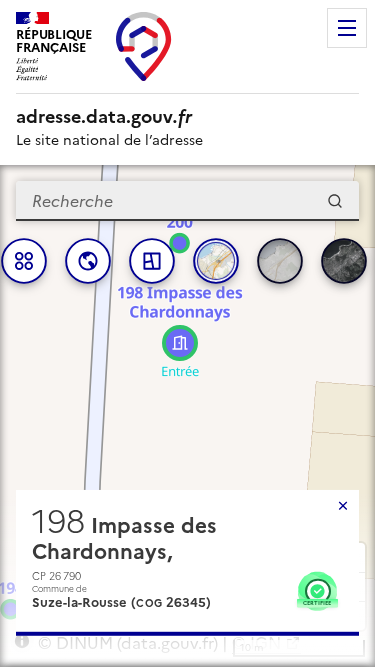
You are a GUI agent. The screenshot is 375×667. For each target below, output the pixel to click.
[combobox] (187, 201)
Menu (347, 28)
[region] (187, 416)
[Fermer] (343, 506)
